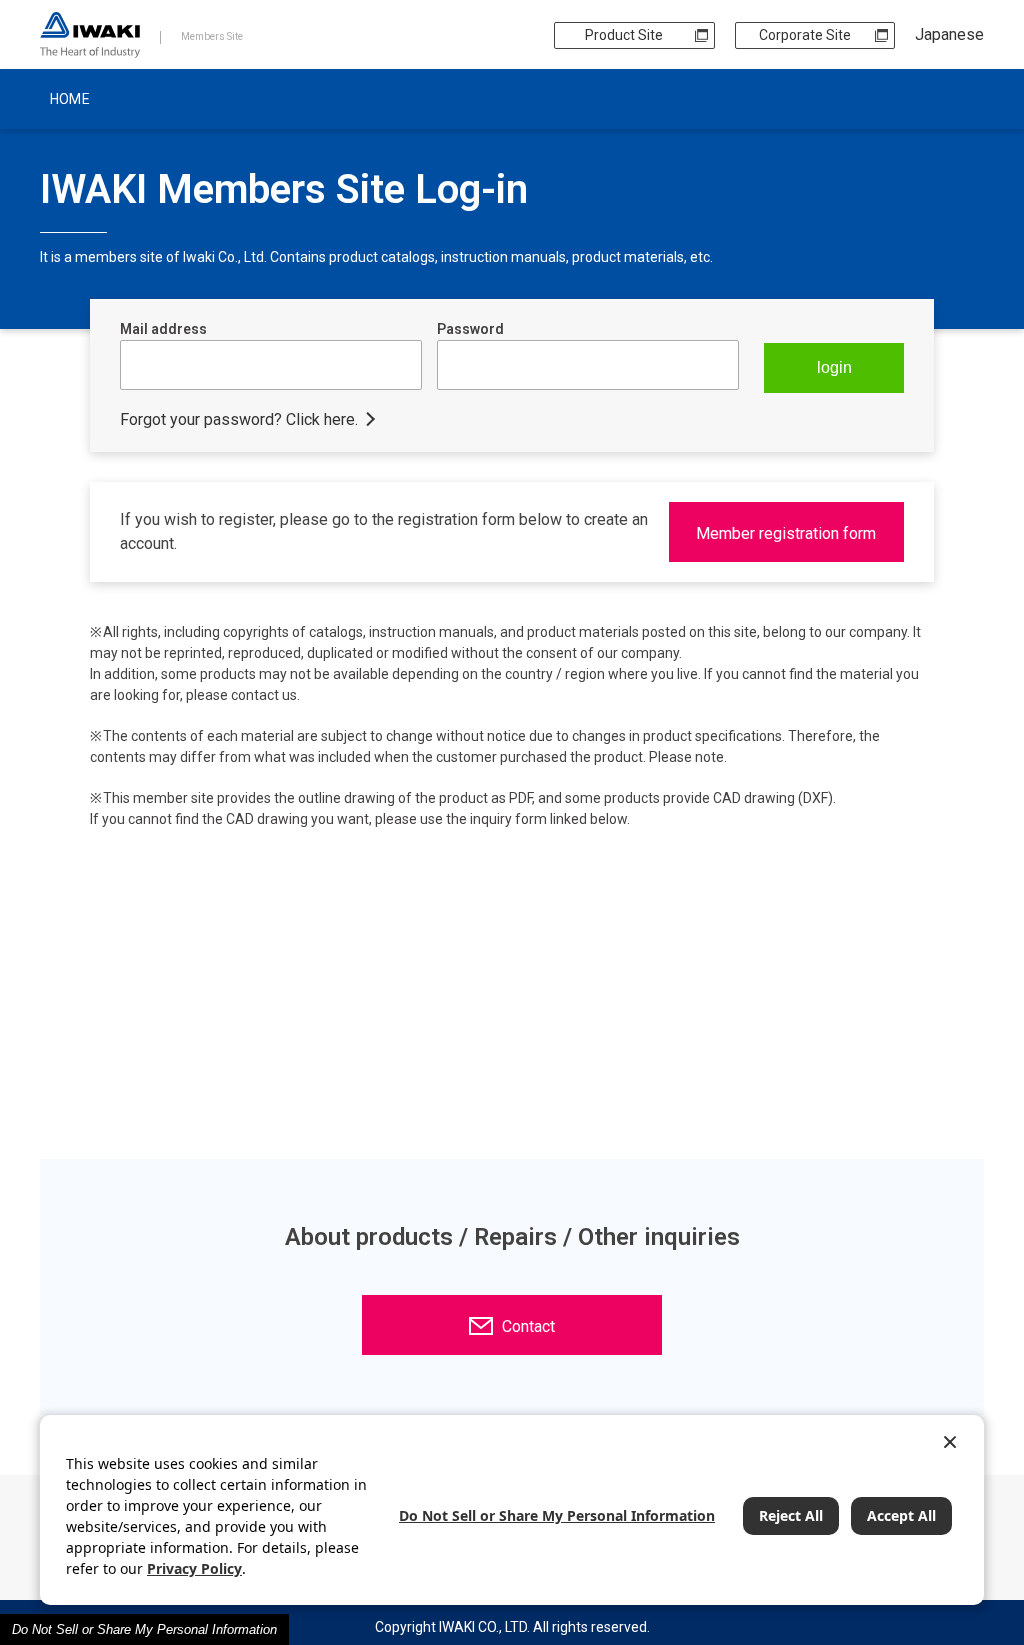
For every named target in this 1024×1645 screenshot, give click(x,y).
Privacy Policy (194, 1568)
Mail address (163, 329)
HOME (70, 99)
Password (470, 329)
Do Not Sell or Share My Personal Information (144, 1629)
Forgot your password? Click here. (239, 419)
